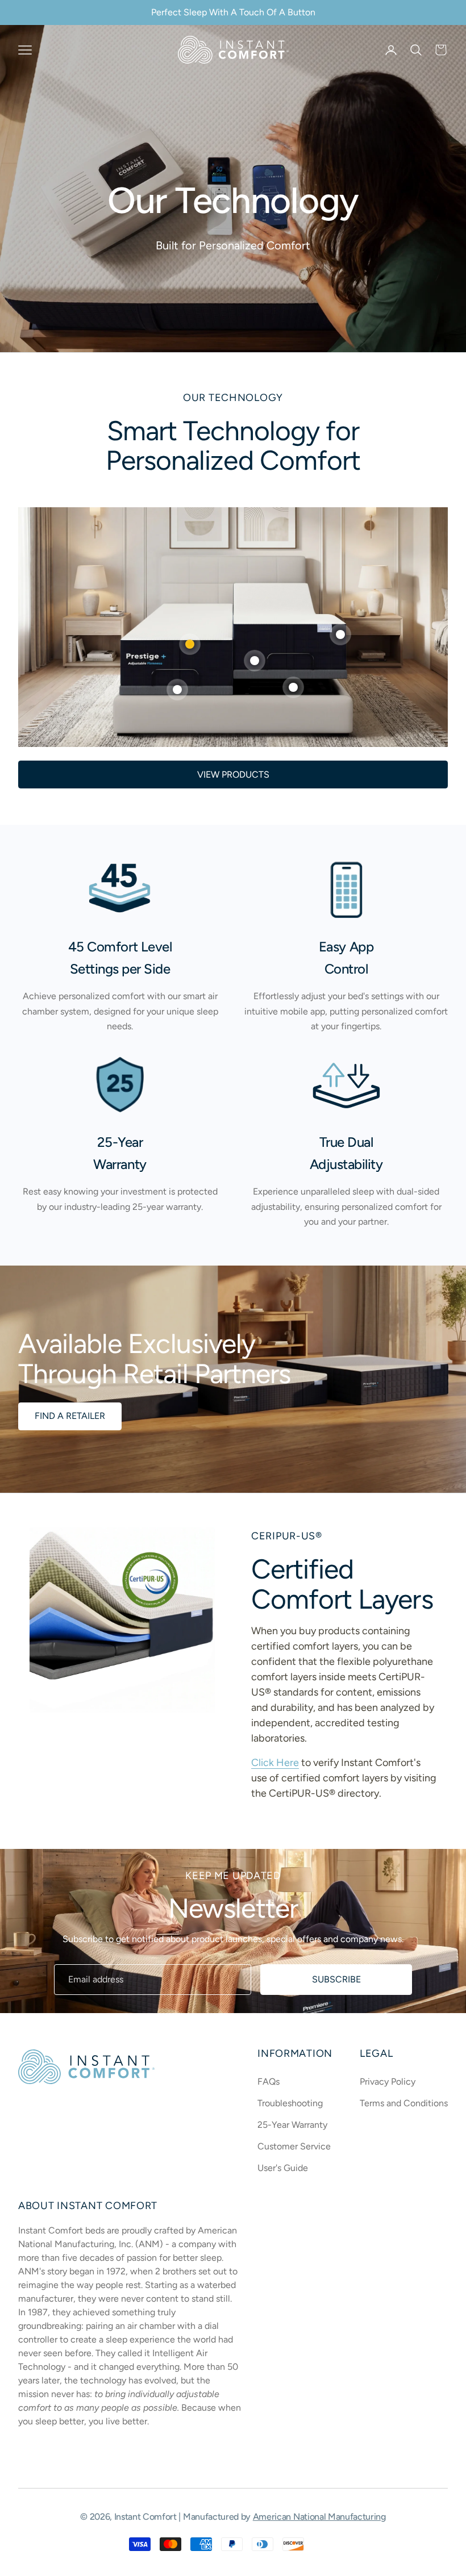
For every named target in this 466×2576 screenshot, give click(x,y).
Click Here (275, 1763)
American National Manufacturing (319, 2517)
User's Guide (283, 2168)
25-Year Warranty (292, 2125)
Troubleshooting (290, 2103)
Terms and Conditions (404, 2103)
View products (233, 775)
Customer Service (294, 2146)
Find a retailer (70, 1416)
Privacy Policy (388, 2082)
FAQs (269, 2082)
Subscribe (336, 1979)
